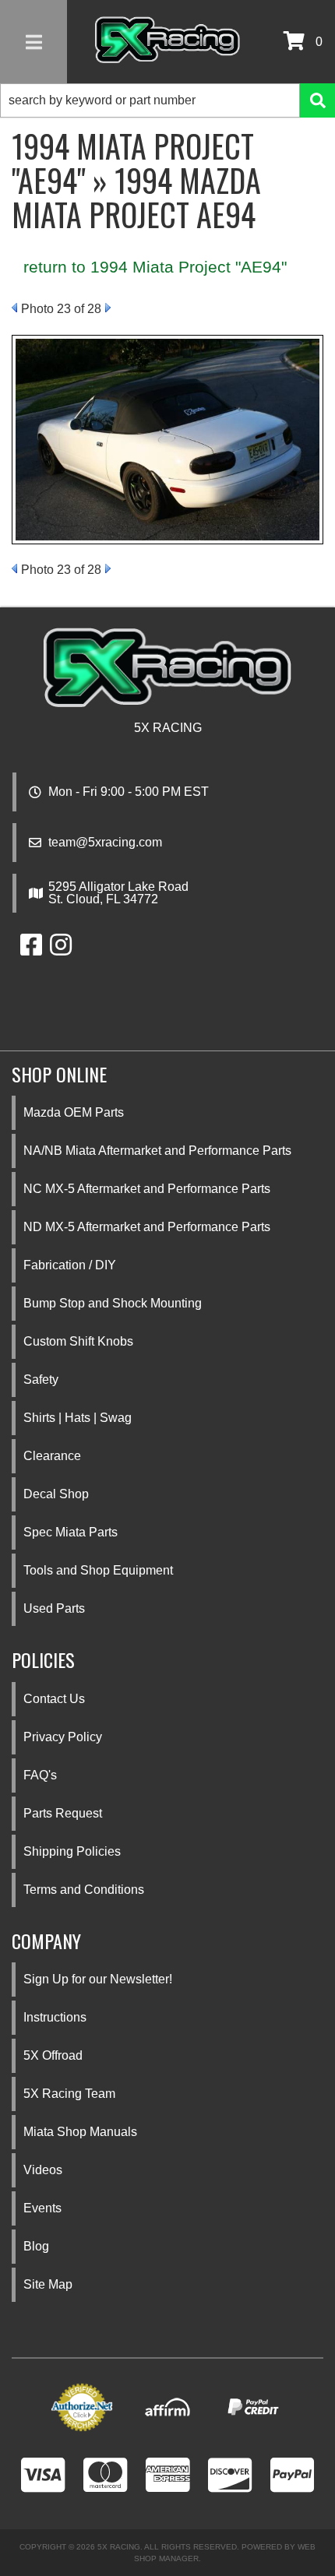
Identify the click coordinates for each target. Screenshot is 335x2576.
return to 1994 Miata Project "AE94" (155, 267)
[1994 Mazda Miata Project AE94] (167, 438)
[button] (167, 100)
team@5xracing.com (105, 843)
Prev (14, 308)
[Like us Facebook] (31, 950)
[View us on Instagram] (61, 950)
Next (108, 308)
